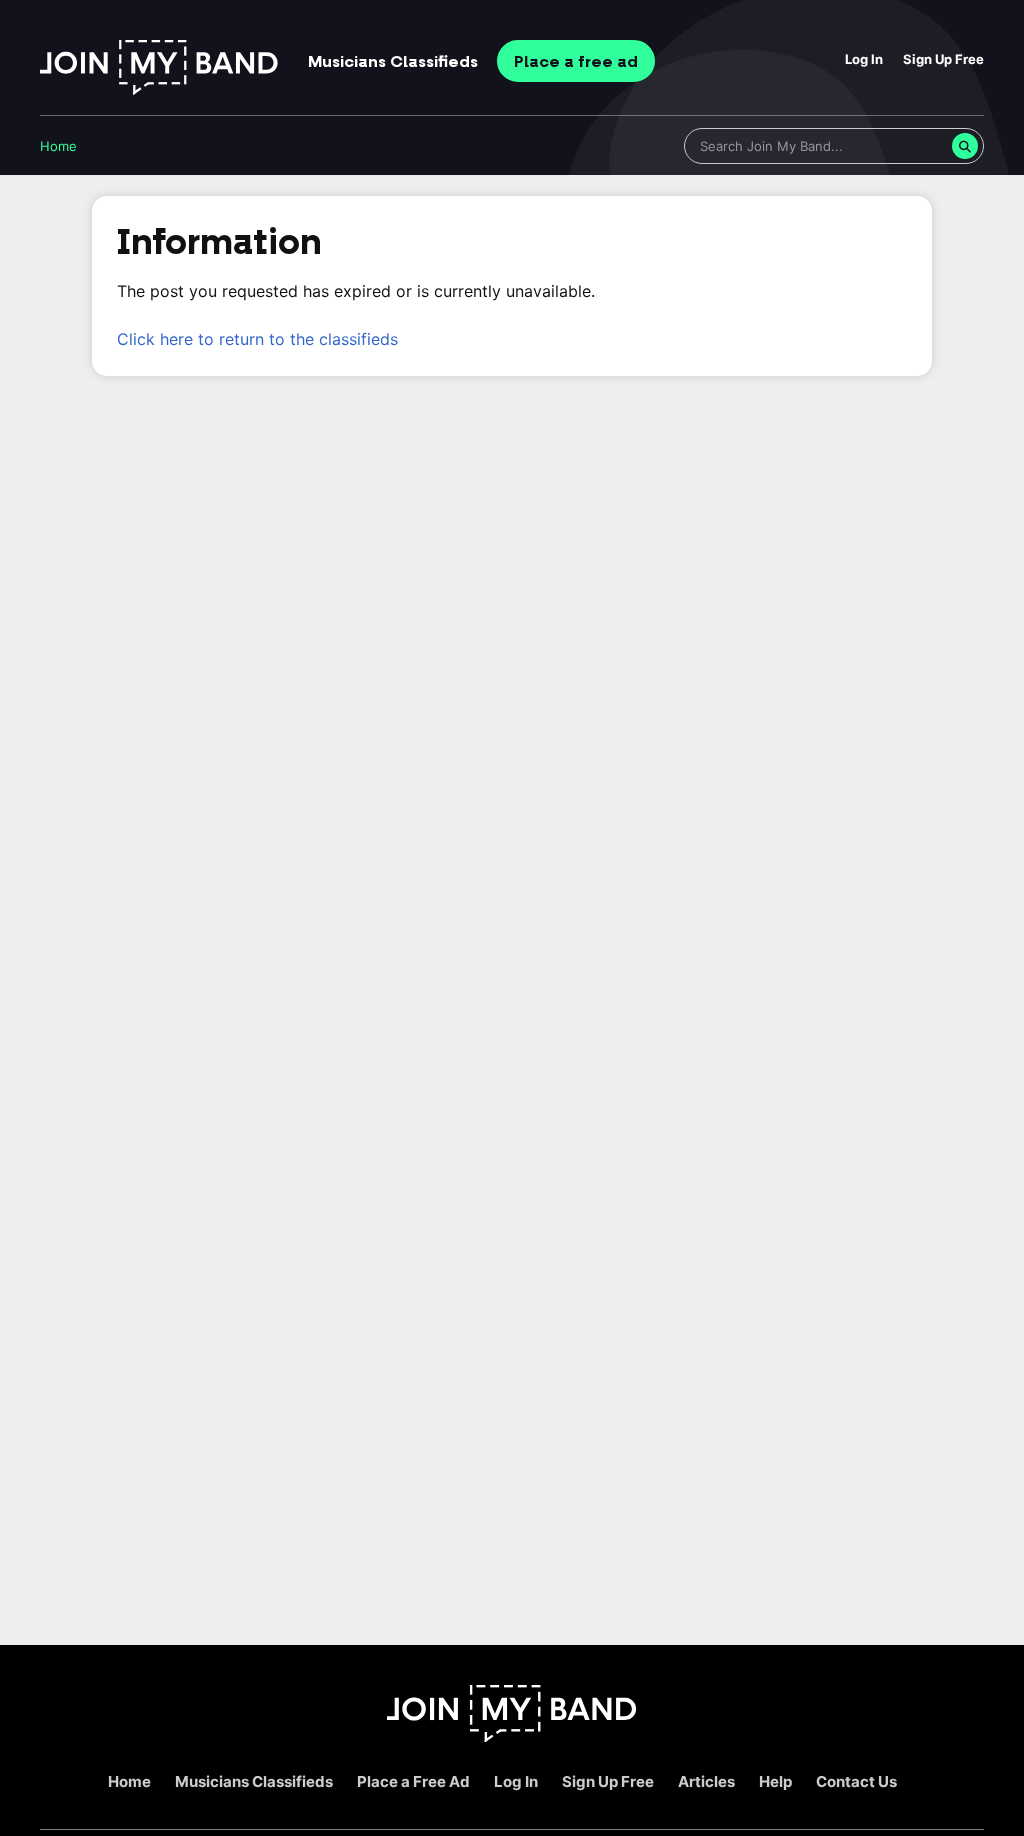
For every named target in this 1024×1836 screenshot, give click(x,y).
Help (775, 1781)
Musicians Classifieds (254, 1781)
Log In (864, 59)
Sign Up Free (943, 59)
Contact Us (856, 1781)
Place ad (576, 62)
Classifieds (393, 62)
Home (58, 146)
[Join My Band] (512, 1736)
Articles (706, 1781)
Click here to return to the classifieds (257, 339)
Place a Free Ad (413, 1781)
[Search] (965, 146)
